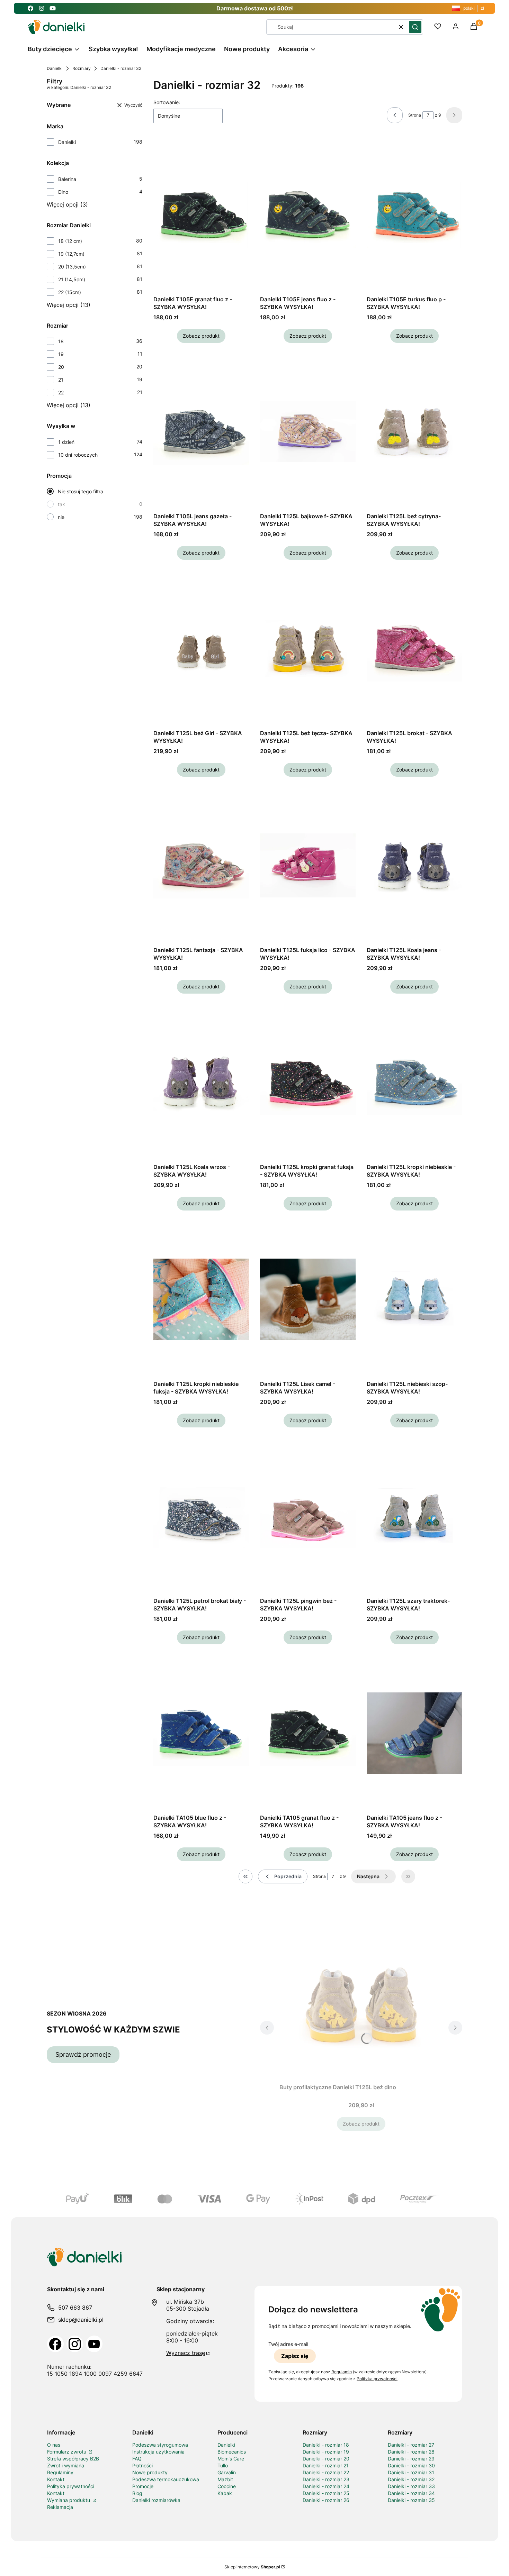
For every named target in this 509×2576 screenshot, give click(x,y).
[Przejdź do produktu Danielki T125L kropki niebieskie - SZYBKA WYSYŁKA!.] (414, 1083)
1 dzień (66, 442)
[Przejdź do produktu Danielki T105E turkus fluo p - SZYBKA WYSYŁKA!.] (414, 215)
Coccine (227, 2486)
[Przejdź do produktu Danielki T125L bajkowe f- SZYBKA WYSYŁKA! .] (308, 432)
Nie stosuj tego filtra (81, 491)
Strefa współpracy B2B (73, 2459)
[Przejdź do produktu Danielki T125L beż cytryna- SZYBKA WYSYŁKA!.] (414, 432)
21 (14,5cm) (72, 279)
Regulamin (342, 2372)
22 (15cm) (70, 292)
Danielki (55, 68)
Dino (63, 192)
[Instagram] (75, 2344)
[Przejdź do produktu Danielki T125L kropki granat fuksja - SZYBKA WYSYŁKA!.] (308, 1083)
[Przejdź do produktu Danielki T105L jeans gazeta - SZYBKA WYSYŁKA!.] (201, 432)
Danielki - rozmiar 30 (411, 2465)
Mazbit (225, 2479)
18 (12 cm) (70, 241)
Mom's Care (231, 2459)
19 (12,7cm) (71, 254)
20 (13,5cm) (72, 267)
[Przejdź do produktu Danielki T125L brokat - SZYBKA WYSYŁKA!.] (414, 649)
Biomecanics (232, 2452)
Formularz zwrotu (67, 2452)
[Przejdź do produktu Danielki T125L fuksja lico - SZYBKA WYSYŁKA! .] (308, 866)
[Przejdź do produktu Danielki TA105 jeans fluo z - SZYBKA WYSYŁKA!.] (414, 1733)
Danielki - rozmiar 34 (411, 2493)
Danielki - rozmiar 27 (411, 2445)
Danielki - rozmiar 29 (411, 2459)
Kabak (225, 2493)
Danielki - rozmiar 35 (411, 2500)
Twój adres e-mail (288, 2344)
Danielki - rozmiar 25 (326, 2493)
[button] (415, 27)
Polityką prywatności (377, 2379)
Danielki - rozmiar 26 (326, 2500)
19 (61, 354)
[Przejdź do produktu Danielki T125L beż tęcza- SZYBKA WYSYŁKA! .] (308, 649)
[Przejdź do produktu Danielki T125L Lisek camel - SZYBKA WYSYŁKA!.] (308, 1299)
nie (61, 517)
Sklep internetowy (252, 2567)
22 (61, 392)
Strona (415, 115)
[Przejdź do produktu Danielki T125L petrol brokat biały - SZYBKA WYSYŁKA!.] (201, 1516)
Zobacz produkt (201, 336)
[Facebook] (55, 2344)
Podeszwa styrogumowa (160, 2445)
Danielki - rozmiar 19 (326, 2452)
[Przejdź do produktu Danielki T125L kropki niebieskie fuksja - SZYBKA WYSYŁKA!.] (201, 1299)
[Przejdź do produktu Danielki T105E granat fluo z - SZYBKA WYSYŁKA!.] (201, 215)
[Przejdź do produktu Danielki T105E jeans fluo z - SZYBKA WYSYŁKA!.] (308, 215)
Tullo (223, 2465)
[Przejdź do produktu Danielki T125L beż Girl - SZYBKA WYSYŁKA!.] (201, 649)
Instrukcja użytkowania (158, 2452)
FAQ (137, 2459)
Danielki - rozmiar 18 (326, 2445)
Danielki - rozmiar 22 (326, 2472)
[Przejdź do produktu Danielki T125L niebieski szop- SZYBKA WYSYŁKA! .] (414, 1299)
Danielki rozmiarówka (156, 2500)
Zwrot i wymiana (66, 2465)
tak (61, 504)
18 (61, 341)
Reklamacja (60, 2507)
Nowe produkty (150, 2472)
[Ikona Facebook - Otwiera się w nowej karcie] (30, 8)
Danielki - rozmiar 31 (411, 2472)
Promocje (143, 2486)
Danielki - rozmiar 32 (411, 2479)
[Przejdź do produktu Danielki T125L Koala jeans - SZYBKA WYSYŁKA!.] (414, 866)
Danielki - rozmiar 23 (326, 2479)
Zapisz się (295, 2356)
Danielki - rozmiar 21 (326, 2465)
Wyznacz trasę (186, 2353)
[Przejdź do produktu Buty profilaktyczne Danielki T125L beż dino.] (361, 2003)
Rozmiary (82, 68)
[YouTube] (94, 2344)
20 (61, 367)
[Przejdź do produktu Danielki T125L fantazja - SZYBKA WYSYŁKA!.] (201, 866)
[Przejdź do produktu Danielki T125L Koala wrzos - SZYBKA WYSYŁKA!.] (201, 1083)
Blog (137, 2493)
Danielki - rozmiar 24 (326, 2486)
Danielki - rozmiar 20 (326, 2459)
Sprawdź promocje (83, 2054)
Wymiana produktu (69, 2500)
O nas (54, 2445)
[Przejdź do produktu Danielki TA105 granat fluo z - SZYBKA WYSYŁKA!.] (308, 1733)
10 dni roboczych (78, 455)
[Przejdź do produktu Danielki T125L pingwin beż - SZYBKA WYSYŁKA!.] (308, 1516)
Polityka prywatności (71, 2486)
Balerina (67, 179)
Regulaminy (60, 2472)
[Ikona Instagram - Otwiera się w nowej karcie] (42, 8)
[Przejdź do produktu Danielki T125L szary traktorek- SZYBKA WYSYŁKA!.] (414, 1516)
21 (61, 380)
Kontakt (56, 2479)
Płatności (142, 2465)
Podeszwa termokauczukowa (166, 2479)
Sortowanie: (167, 102)
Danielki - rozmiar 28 (411, 2452)
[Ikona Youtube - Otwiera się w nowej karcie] (53, 8)
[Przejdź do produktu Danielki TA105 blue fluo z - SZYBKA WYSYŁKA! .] (201, 1733)
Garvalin (227, 2472)
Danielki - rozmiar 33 (411, 2486)
